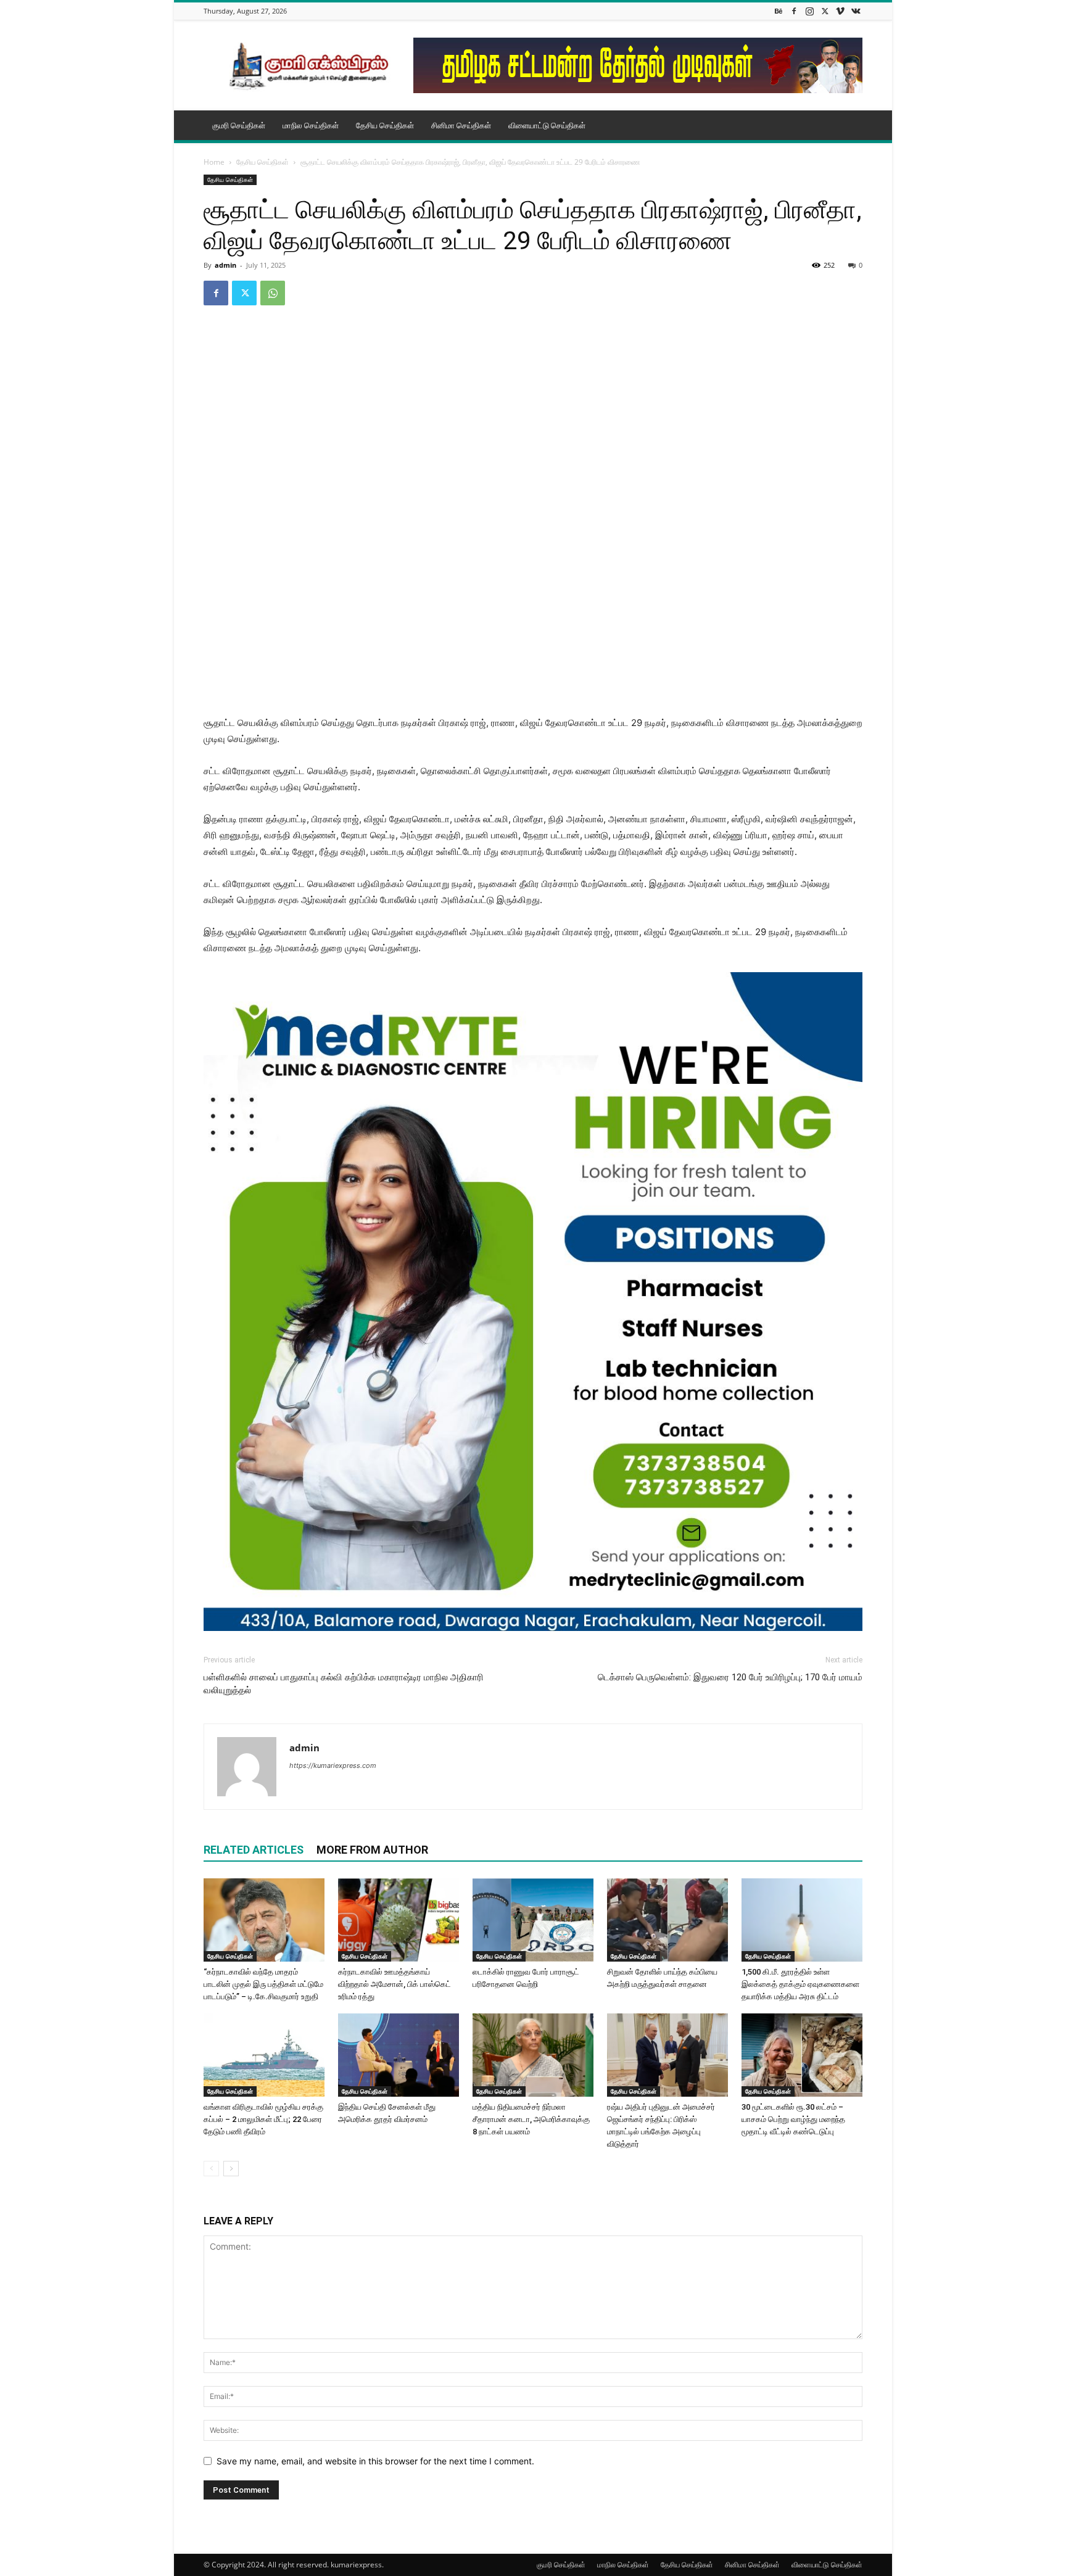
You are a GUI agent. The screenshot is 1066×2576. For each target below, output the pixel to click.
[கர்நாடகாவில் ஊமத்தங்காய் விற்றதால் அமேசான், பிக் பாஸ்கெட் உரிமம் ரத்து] (399, 1920)
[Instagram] (809, 11)
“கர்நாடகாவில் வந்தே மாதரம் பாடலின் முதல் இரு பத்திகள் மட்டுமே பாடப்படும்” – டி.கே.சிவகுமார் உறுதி (263, 1984)
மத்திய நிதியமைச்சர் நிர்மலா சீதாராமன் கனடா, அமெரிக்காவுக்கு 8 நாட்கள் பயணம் (531, 2119)
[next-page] (231, 2169)
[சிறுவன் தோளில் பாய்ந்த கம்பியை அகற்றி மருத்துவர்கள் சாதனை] (667, 1920)
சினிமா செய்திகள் (461, 125)
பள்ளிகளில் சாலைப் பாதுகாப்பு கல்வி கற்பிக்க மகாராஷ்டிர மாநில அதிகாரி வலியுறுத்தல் (344, 1684)
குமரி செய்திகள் (239, 125)
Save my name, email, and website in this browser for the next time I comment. (375, 2461)
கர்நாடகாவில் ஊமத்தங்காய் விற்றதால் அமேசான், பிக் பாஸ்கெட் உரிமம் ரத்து (395, 1984)
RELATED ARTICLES (254, 1850)
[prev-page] (211, 2169)
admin (225, 265)
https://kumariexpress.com (333, 1765)
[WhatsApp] (273, 293)
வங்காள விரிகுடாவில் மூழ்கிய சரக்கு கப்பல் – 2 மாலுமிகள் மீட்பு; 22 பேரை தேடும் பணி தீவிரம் (263, 2119)
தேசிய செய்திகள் (385, 125)
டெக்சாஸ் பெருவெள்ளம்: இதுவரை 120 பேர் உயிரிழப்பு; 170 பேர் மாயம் (730, 1677)
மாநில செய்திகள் (311, 125)
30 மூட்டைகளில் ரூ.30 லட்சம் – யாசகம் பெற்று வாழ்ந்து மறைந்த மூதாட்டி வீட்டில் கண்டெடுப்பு (793, 2119)
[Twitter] (825, 11)
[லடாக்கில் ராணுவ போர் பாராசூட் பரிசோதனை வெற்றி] (533, 1920)
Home (214, 162)
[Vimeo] (840, 11)
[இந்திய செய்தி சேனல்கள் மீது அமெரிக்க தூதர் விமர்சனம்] (399, 2055)
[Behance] (779, 11)
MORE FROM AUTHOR (372, 1850)
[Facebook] (794, 11)
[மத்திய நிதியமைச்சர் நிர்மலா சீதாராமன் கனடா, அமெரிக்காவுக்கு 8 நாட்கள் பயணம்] (533, 2055)
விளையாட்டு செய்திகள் (547, 125)
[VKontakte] (856, 11)
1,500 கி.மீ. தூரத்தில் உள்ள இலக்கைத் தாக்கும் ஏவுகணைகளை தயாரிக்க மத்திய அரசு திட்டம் (800, 1984)
